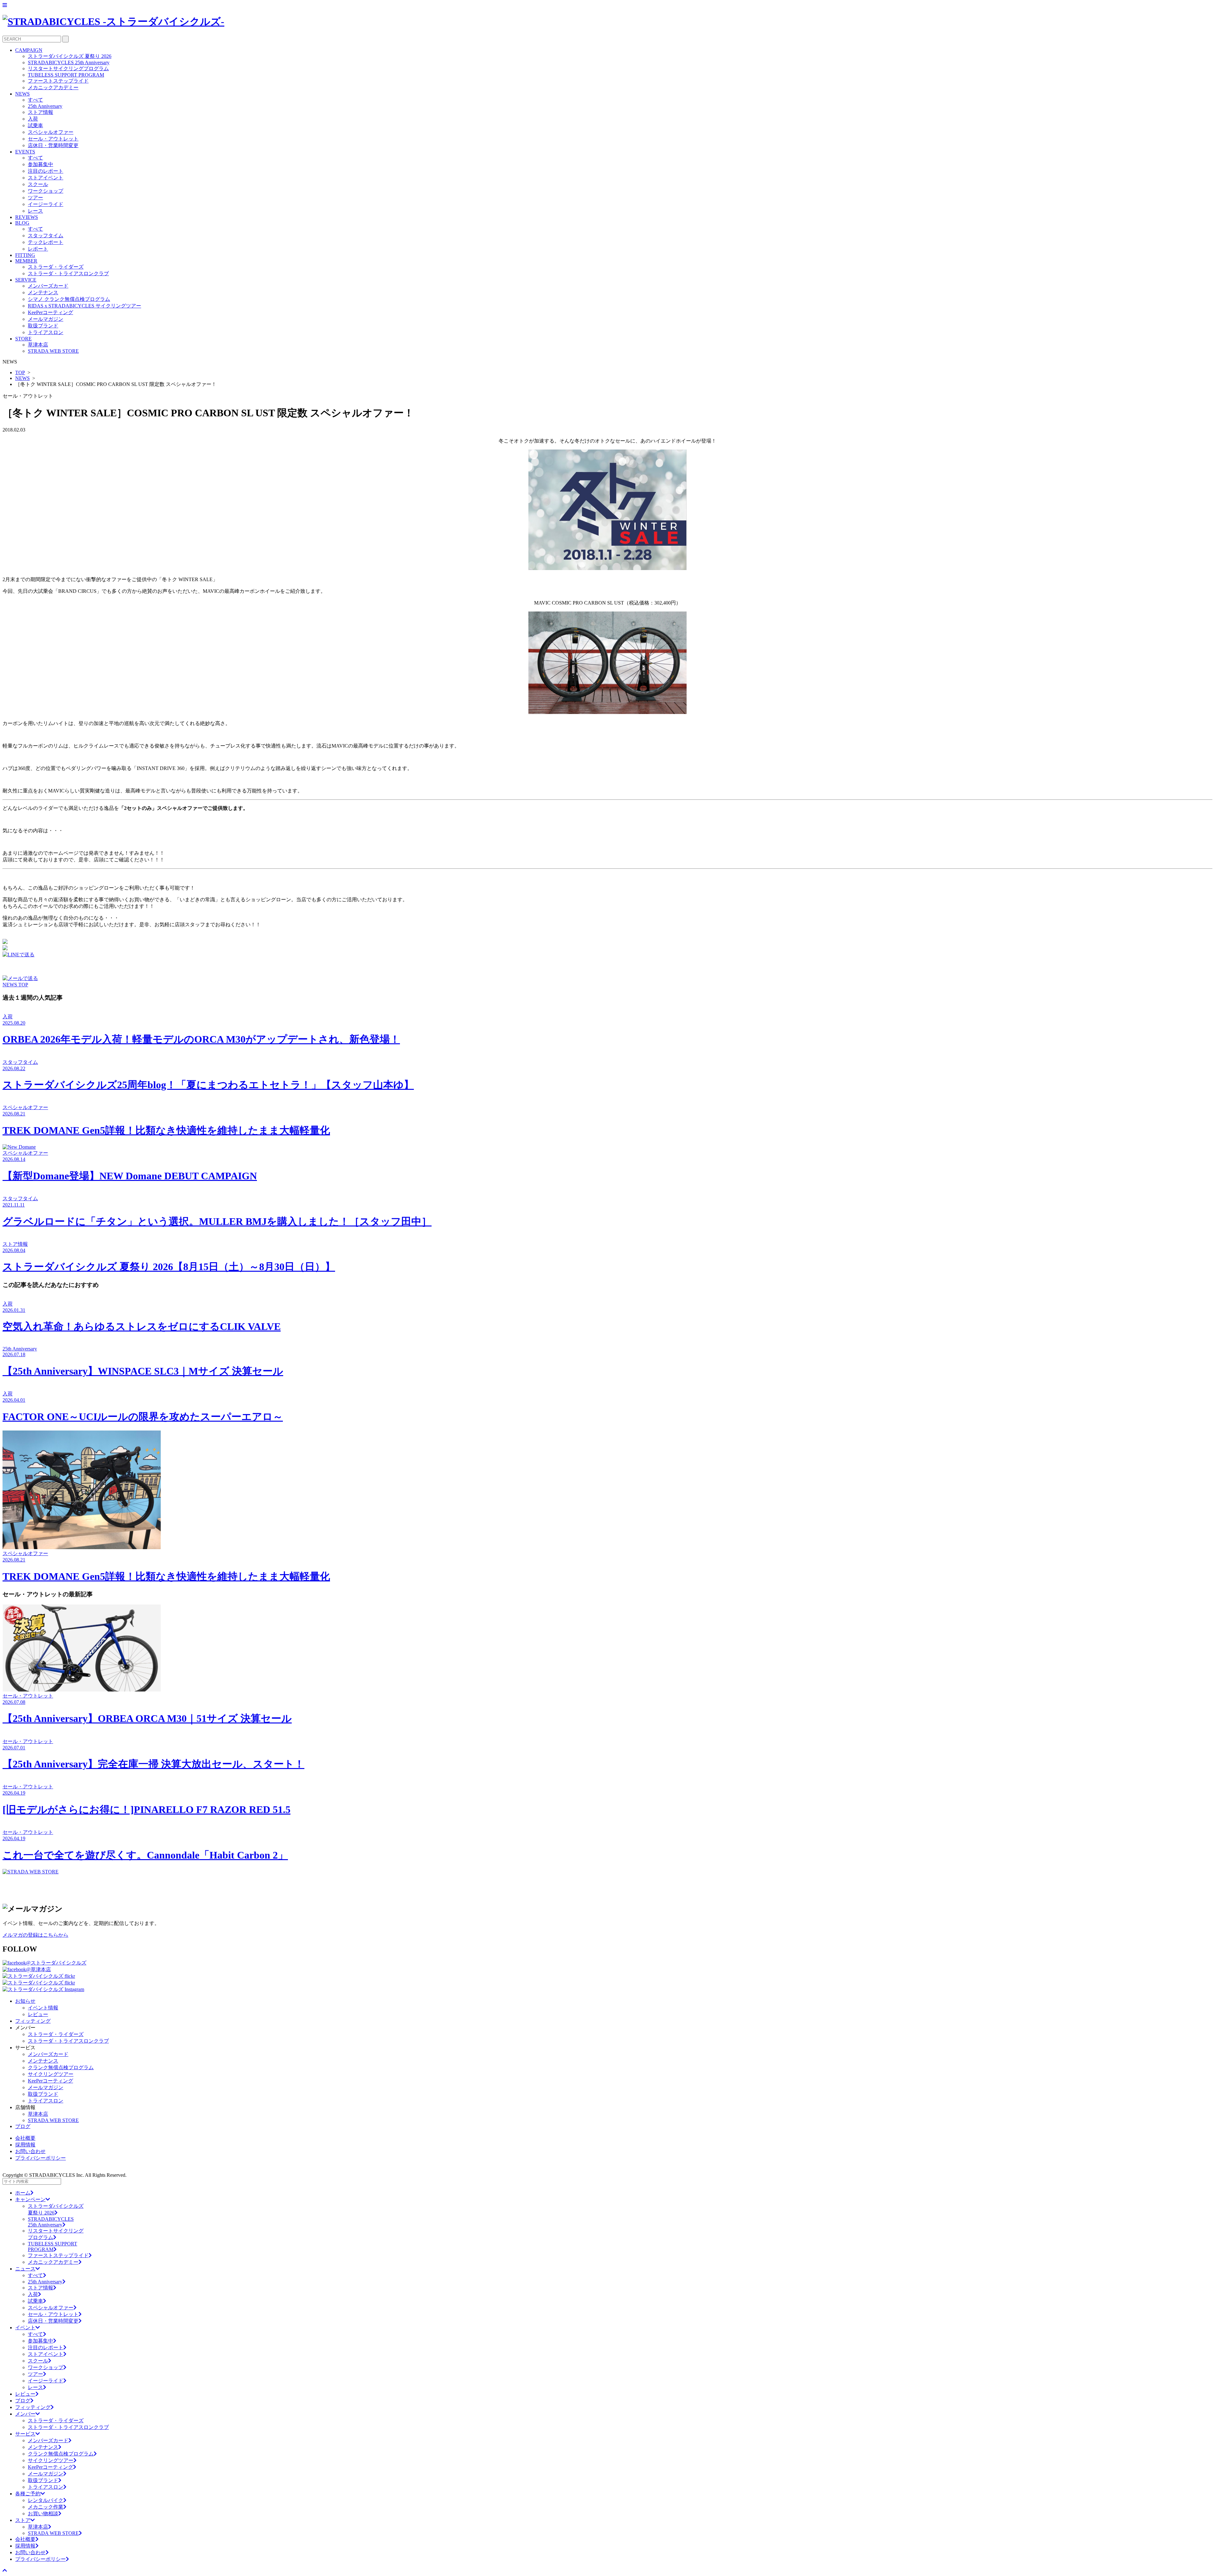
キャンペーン (30, 2199)
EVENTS (25, 152)
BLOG (22, 223)
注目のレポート (46, 171)
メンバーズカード (48, 286)
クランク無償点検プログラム (61, 2067)
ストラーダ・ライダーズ (56, 267)
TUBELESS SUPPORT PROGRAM (66, 75)
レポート (38, 249)
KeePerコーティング (50, 312)
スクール (38, 184)
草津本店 (38, 345)
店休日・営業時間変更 (53, 145)
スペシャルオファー (51, 132)
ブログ (23, 2126)
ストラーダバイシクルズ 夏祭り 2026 (70, 56)
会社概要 (25, 2138)
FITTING (25, 255)
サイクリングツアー (51, 2074)
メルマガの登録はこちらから (35, 1935)
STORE (23, 339)
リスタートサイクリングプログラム (68, 68)
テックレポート (46, 242)
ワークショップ (46, 191)
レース (35, 211)
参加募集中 (40, 164)
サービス (25, 2434)
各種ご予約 (28, 2494)
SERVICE (26, 280)
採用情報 (25, 2145)
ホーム (23, 2193)
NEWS (22, 94)
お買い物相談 (43, 2514)
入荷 (33, 119)
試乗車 (35, 125)
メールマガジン (46, 319)
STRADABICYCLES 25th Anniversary (69, 62)
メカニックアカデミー (53, 87)
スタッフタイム (46, 236)
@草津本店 (38, 1969)
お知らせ (25, 2001)
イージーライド (46, 204)
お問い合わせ (30, 2151)
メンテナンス (43, 292)
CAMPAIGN (29, 50)
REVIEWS (27, 217)
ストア (23, 2520)
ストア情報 (40, 112)
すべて (35, 100)
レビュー (38, 2014)
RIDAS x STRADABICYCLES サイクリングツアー (84, 306)
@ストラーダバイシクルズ (56, 1963)
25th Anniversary (45, 106)
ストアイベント (46, 178)
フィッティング (33, 2021)
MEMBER (26, 261)
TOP (20, 372)
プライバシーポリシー (40, 2158)
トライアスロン (46, 332)
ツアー (35, 198)
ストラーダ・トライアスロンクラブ (68, 273)
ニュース (25, 2269)
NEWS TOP (15, 985)
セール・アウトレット (53, 139)
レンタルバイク (46, 2500)
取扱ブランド (43, 326)
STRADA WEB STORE (53, 351)
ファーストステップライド (58, 81)
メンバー (25, 2414)
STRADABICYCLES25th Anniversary (51, 2222)
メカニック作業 (46, 2507)
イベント (25, 2328)
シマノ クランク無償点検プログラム (69, 299)
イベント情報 (43, 2008)
